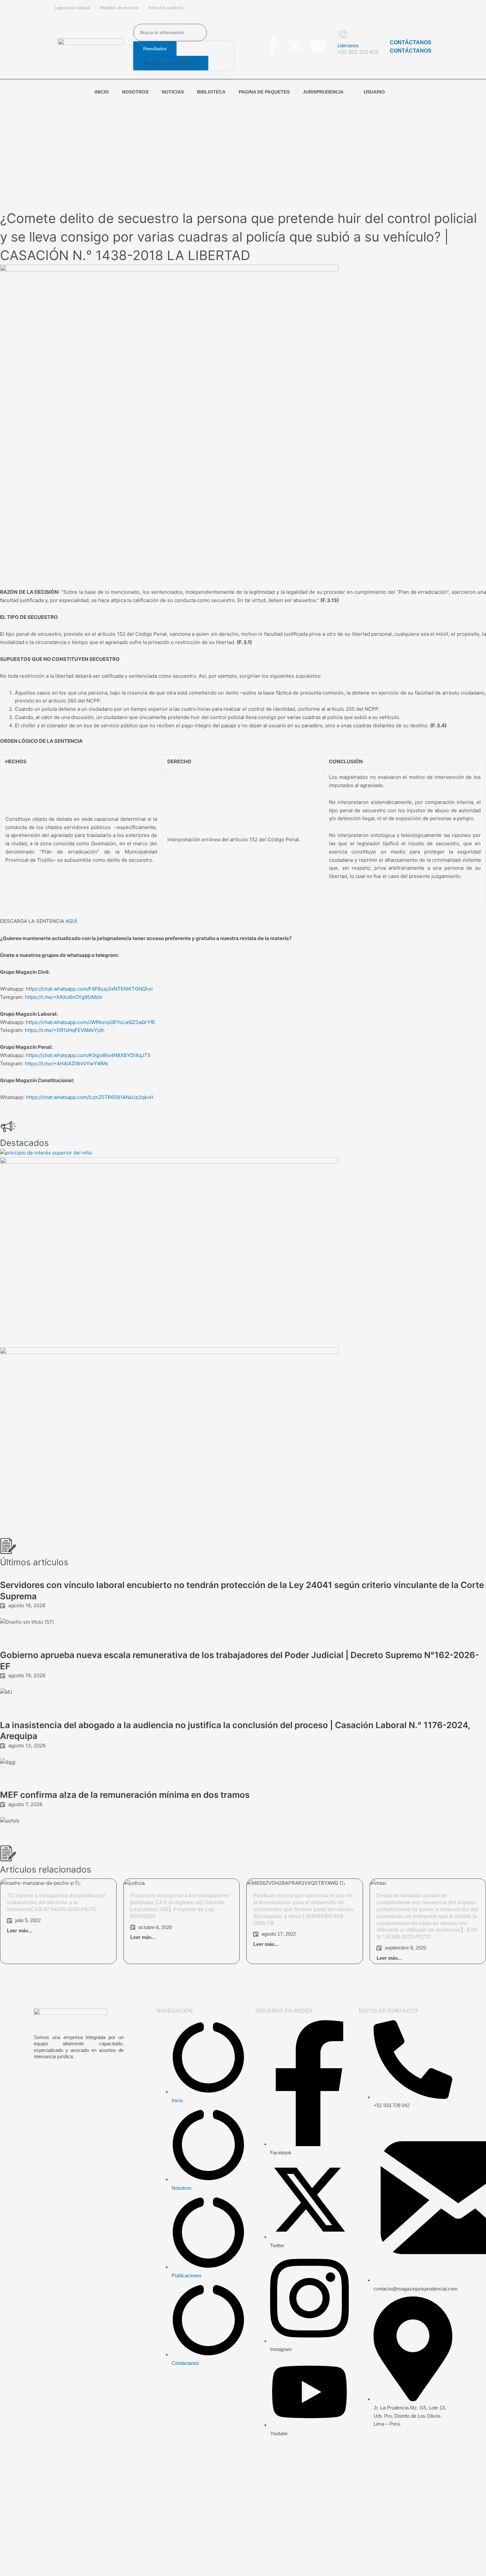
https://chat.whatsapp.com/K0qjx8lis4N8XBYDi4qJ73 (88, 1055)
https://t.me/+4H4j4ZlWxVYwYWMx (67, 1063)
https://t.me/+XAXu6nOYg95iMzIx (64, 997)
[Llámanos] (344, 33)
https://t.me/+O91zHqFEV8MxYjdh (65, 1030)
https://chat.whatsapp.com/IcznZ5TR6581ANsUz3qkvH (90, 1097)
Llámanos (348, 45)
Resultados (155, 49)
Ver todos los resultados (171, 63)
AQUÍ (71, 921)
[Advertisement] (243, 151)
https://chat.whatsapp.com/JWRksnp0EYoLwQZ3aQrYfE (90, 1022)
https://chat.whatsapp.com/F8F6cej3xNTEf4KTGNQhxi (89, 989)
